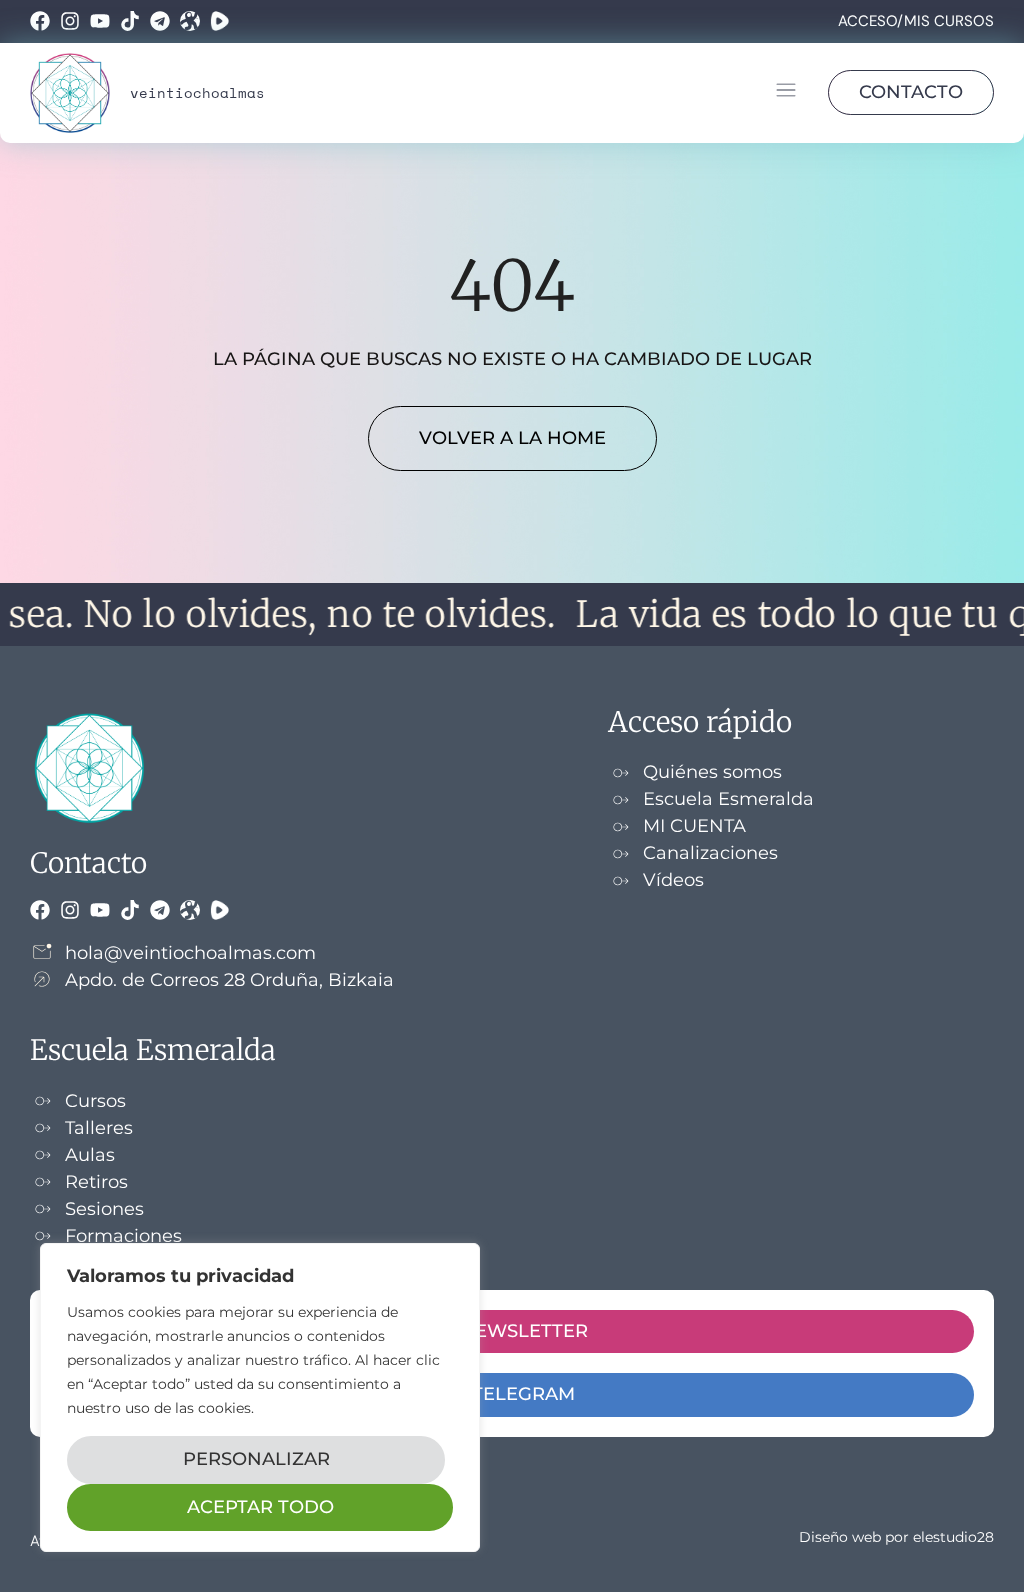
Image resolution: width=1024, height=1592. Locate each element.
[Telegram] (160, 21)
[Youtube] (100, 21)
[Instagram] (70, 21)
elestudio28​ (953, 1537)
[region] (260, 1397)
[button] (785, 93)
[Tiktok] (130, 21)
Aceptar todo (260, 1507)
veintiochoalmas (197, 92)
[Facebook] (40, 21)
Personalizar (256, 1459)
